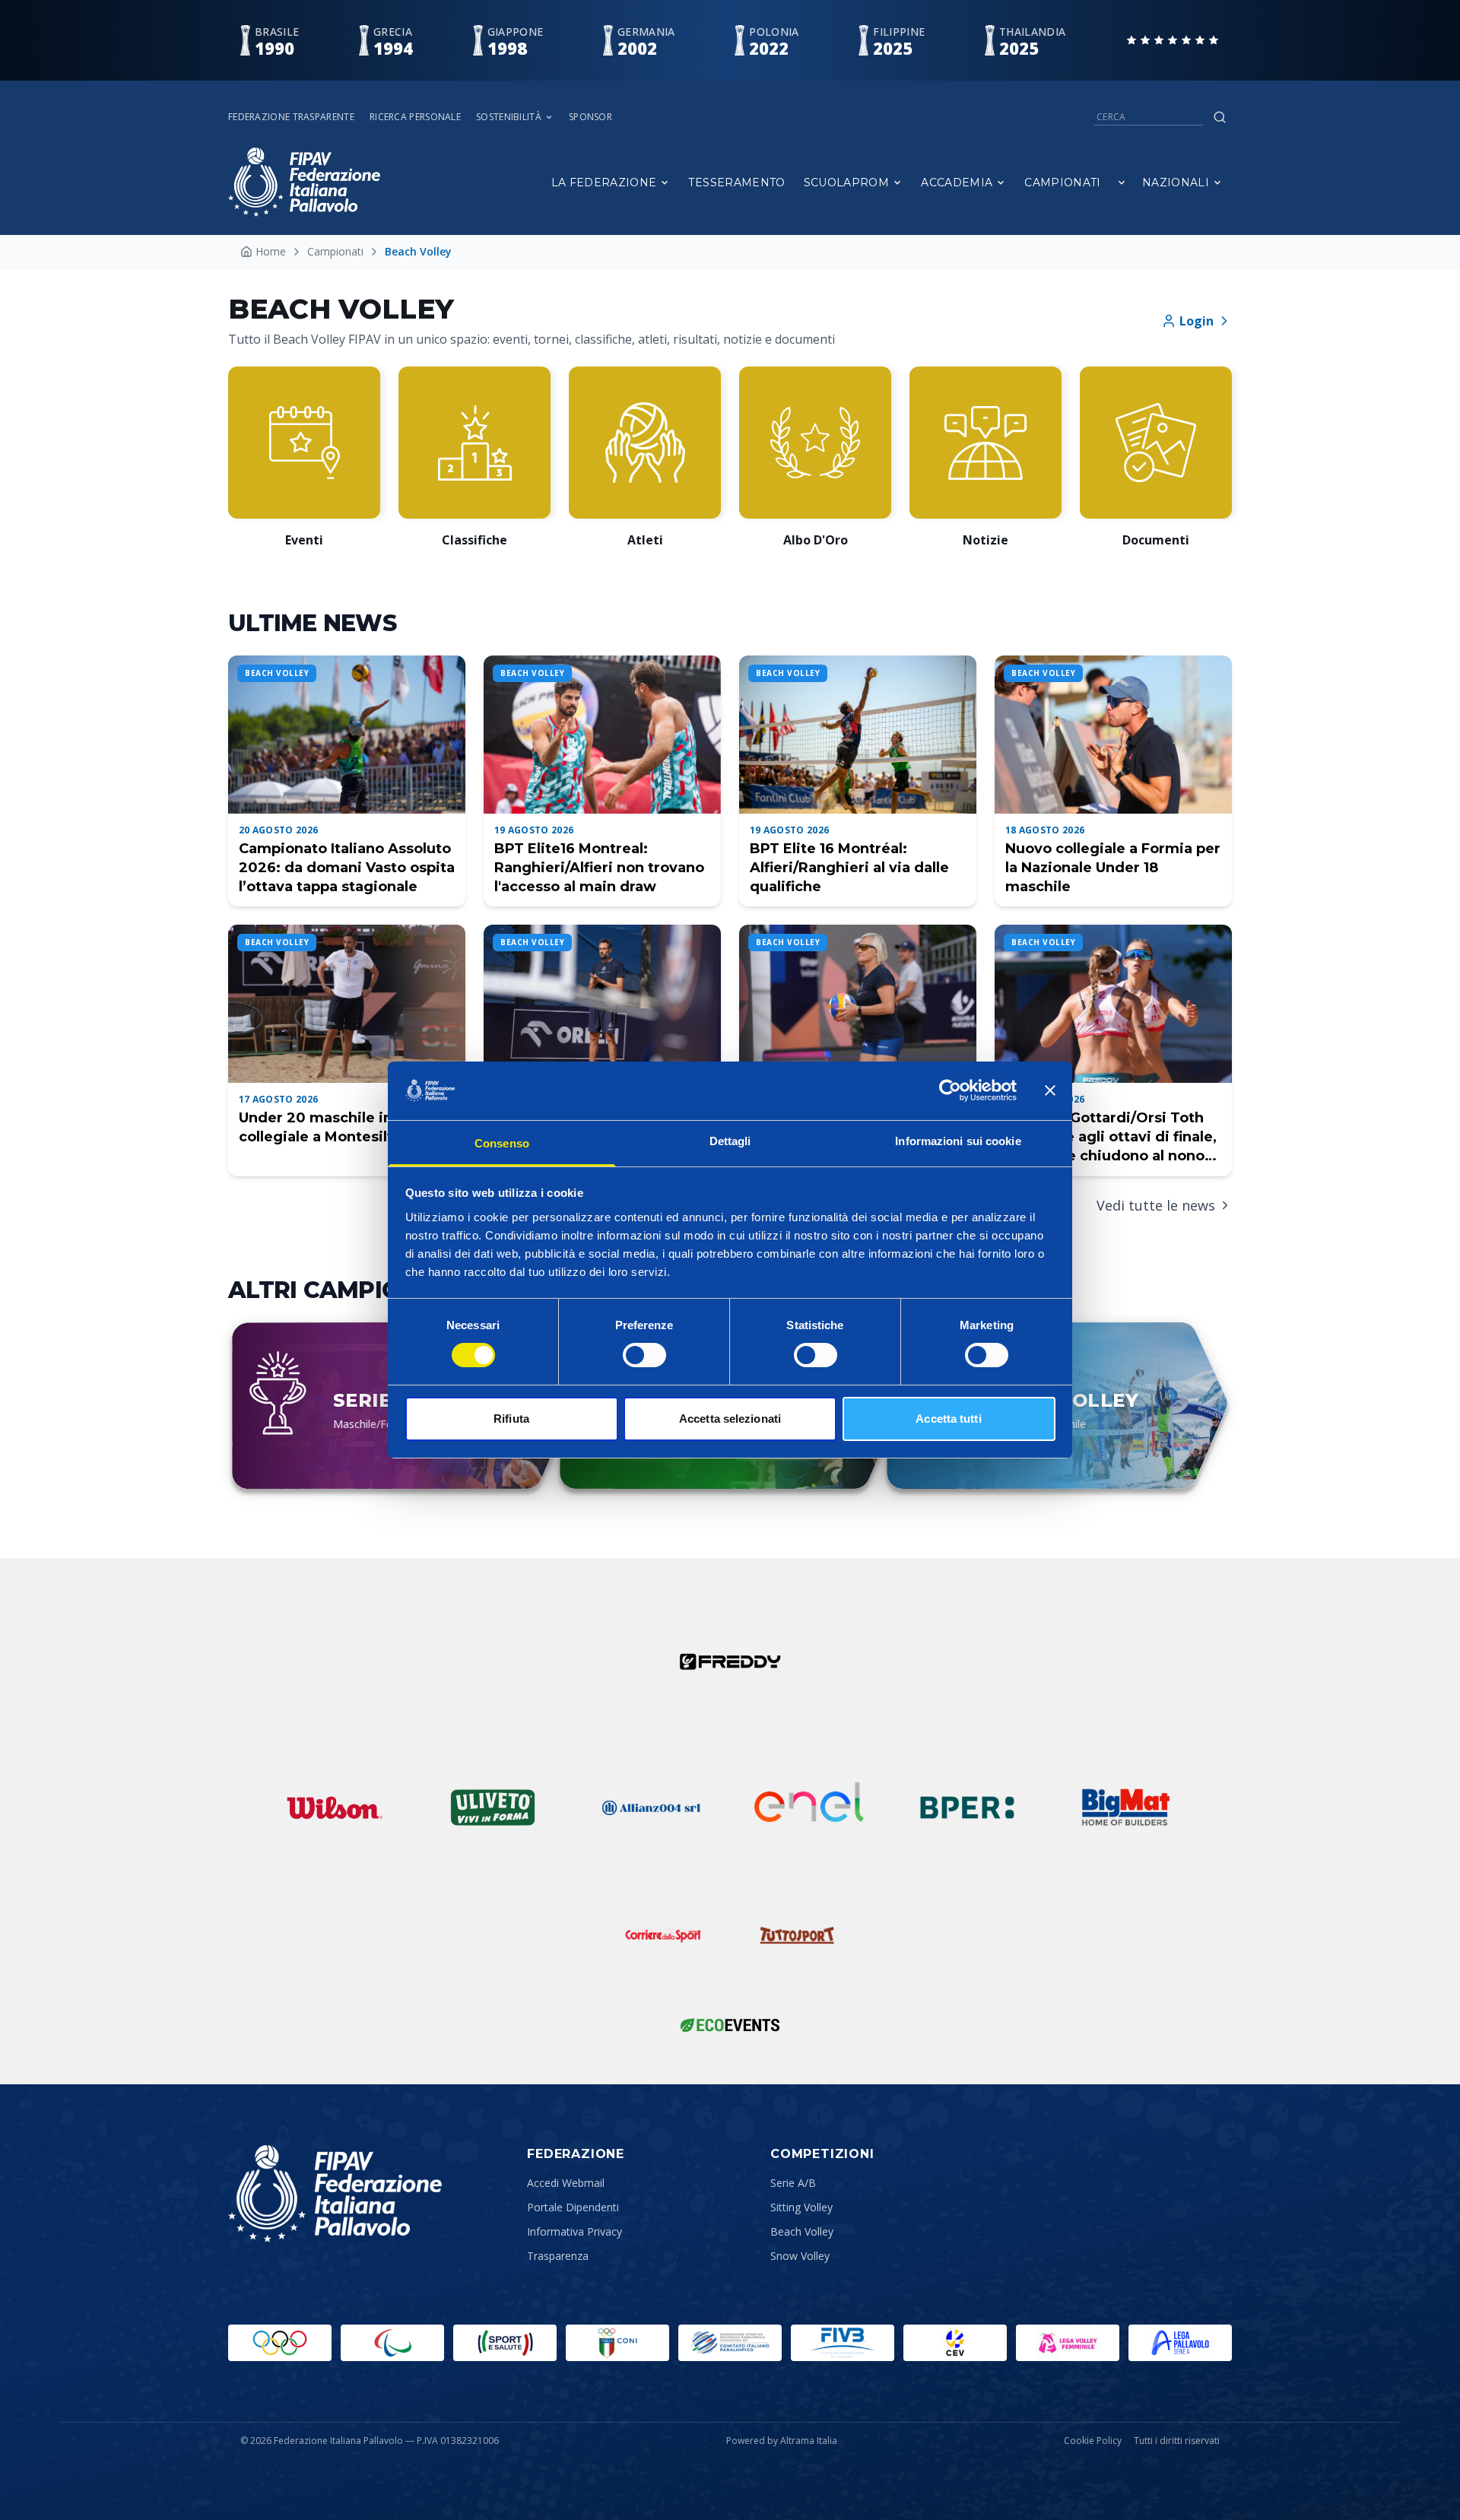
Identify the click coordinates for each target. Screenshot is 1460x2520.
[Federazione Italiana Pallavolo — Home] (304, 182)
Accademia (957, 182)
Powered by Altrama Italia (782, 2441)
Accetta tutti (948, 1419)
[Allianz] (651, 1807)
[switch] (644, 1355)
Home (271, 251)
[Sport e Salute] (505, 2343)
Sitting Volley (801, 2207)
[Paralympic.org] (392, 2343)
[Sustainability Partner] (730, 2025)
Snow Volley (800, 2256)
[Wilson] (335, 1807)
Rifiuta (511, 1419)
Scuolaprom (847, 182)
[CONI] (617, 2343)
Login (1197, 321)
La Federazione (604, 182)
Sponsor (590, 117)
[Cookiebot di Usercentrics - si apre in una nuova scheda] (950, 1090)
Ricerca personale (415, 117)
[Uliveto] (493, 1807)
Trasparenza (558, 2256)
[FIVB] (843, 2343)
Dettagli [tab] (730, 1141)
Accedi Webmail (566, 2183)
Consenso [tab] (502, 1143)
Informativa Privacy (574, 2231)
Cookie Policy (1093, 2441)
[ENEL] (809, 1807)
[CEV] (955, 2343)
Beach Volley (802, 2231)
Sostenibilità (509, 117)
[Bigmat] (1125, 1807)
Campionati (1063, 182)
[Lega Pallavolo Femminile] (1068, 2343)
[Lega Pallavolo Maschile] (1180, 2343)
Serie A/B (793, 2183)
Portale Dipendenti (573, 2207)
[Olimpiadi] (280, 2343)
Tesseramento (736, 182)
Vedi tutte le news (1156, 1205)
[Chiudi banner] (1050, 1090)
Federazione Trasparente (291, 117)
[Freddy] (730, 1661)
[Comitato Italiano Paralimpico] (730, 2343)
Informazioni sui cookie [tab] (958, 1141)
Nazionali (1176, 182)
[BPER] (967, 1807)
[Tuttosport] (797, 1935)
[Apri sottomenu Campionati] (1122, 182)
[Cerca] (1220, 117)
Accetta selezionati (730, 1419)
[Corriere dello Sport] (663, 1935)
